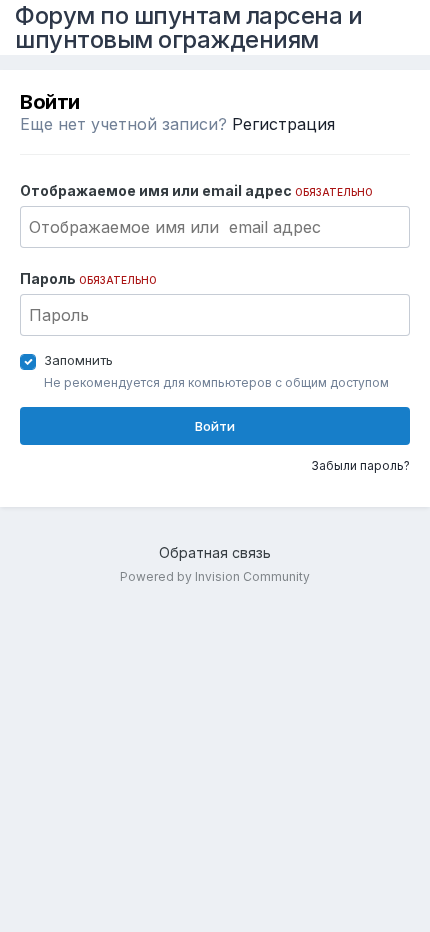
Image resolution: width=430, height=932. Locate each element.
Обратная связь (215, 552)
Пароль (88, 278)
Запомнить (78, 360)
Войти (215, 426)
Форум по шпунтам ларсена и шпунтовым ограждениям (188, 27)
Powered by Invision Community (215, 576)
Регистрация (283, 124)
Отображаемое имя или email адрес (196, 190)
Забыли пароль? (360, 465)
